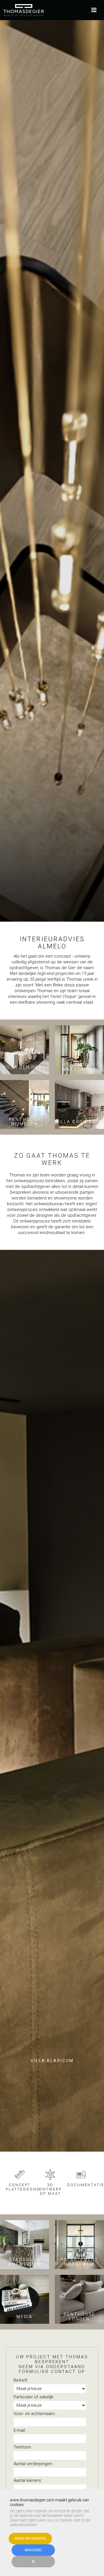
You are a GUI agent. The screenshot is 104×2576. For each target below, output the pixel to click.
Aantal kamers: (28, 2480)
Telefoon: (23, 2447)
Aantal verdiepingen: (33, 2464)
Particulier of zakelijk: (34, 2397)
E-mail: (20, 2430)
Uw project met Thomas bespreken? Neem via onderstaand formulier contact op (52, 2364)
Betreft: (21, 2380)
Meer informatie (30, 2538)
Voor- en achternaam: (35, 2414)
